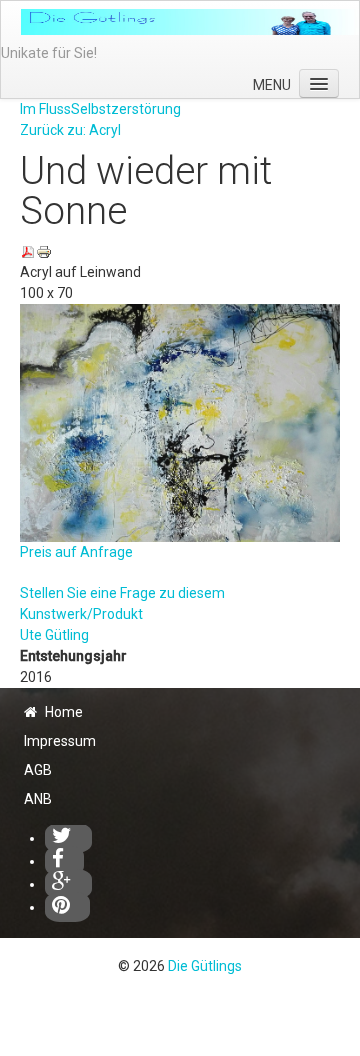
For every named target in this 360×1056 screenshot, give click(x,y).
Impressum (60, 741)
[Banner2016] (190, 22)
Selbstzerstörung (126, 109)
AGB (38, 770)
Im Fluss (45, 109)
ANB (38, 799)
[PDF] (28, 251)
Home (64, 712)
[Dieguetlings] (68, 838)
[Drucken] (44, 251)
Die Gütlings (205, 966)
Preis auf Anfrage (76, 552)
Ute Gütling (54, 635)
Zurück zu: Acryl (70, 130)
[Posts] (68, 884)
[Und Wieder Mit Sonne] (180, 422)
